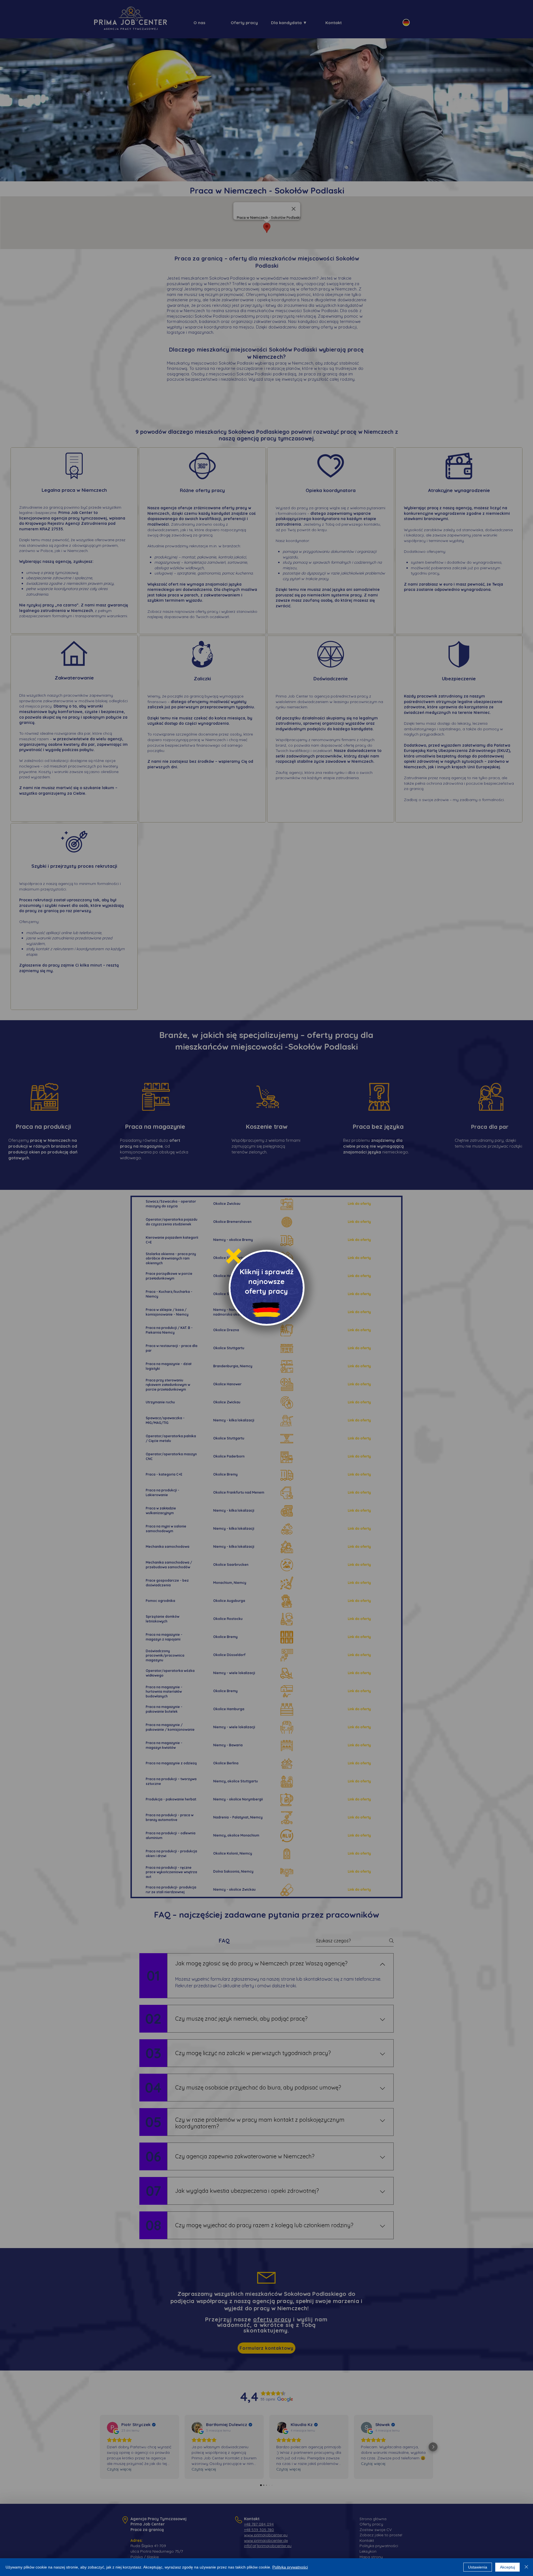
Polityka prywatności (290, 2567)
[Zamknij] (526, 2567)
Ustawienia (478, 2567)
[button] (234, 1256)
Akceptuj (507, 2567)
